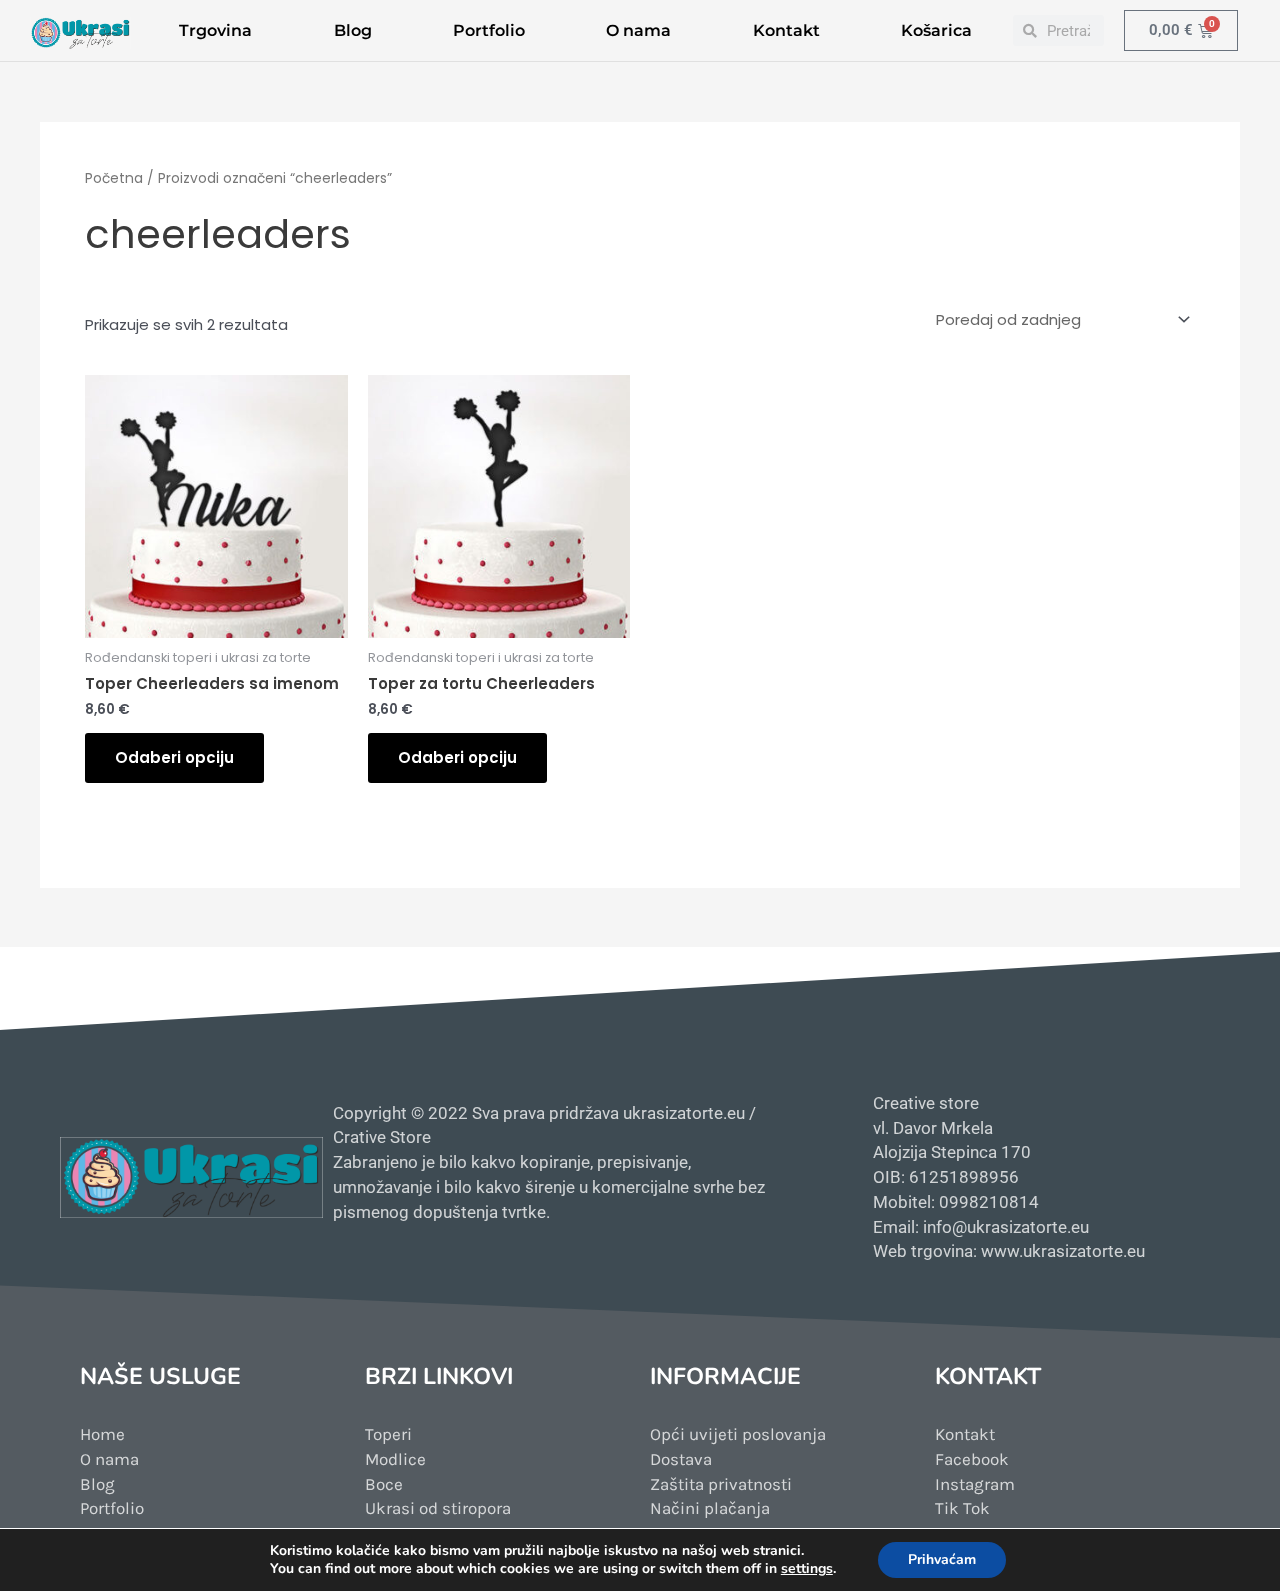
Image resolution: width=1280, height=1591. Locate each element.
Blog (353, 30)
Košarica (936, 30)
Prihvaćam (942, 1559)
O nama (638, 30)
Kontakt (786, 30)
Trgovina (215, 30)
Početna (114, 178)
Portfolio (489, 30)
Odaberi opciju (174, 757)
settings (807, 1569)
